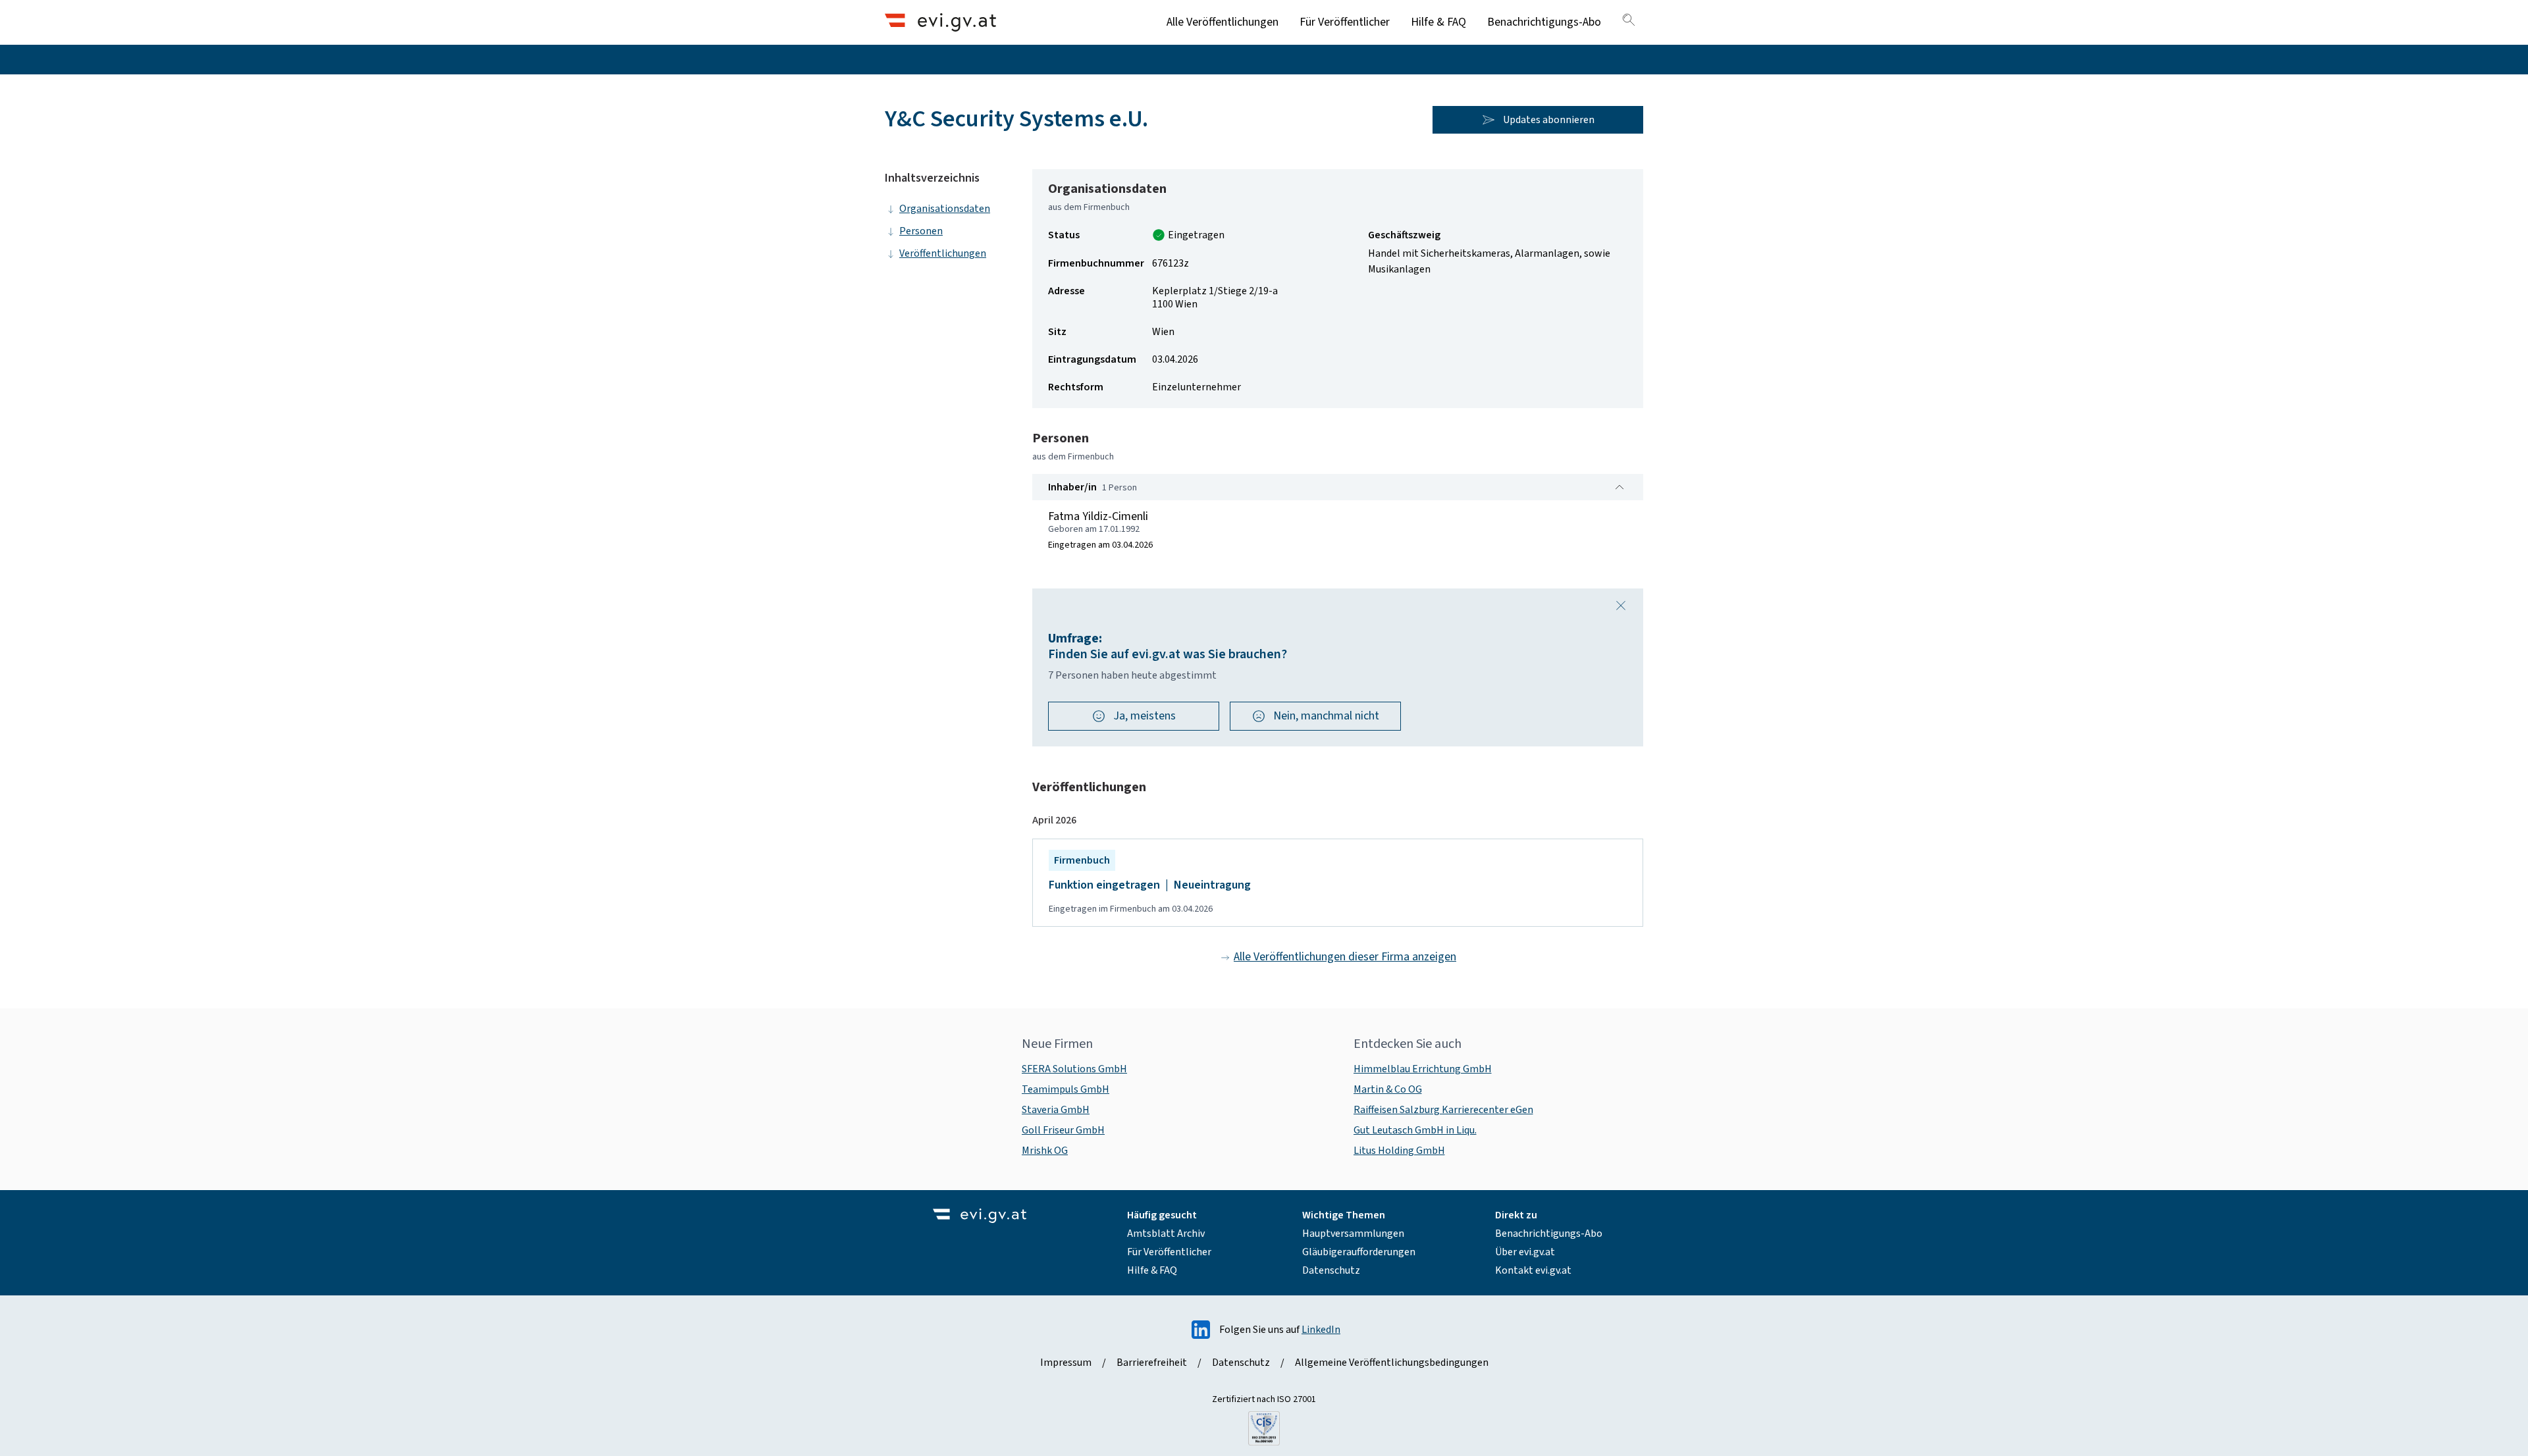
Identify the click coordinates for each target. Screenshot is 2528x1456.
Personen (921, 231)
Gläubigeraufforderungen (1359, 1252)
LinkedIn (1321, 1330)
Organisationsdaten (945, 209)
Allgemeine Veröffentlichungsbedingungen (1392, 1363)
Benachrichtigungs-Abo (1544, 22)
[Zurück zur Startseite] (940, 22)
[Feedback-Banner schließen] (1621, 606)
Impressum (1066, 1363)
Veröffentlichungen (943, 253)
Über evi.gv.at (1525, 1252)
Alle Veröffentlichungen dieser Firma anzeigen (1345, 957)
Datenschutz (1331, 1270)
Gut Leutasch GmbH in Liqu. (1415, 1130)
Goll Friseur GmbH (1063, 1130)
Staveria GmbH (1056, 1110)
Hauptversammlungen (1353, 1234)
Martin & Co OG (1388, 1089)
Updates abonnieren (1549, 120)
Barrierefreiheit (1152, 1363)
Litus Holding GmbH (1399, 1151)
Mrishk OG (1045, 1151)
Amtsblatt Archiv (1166, 1234)
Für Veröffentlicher (1345, 22)
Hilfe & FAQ (1438, 22)
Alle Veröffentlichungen (1223, 22)
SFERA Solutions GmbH (1074, 1069)
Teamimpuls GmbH (1066, 1089)
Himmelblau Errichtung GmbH (1423, 1069)
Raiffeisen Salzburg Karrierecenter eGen (1443, 1110)
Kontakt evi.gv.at (1533, 1270)
